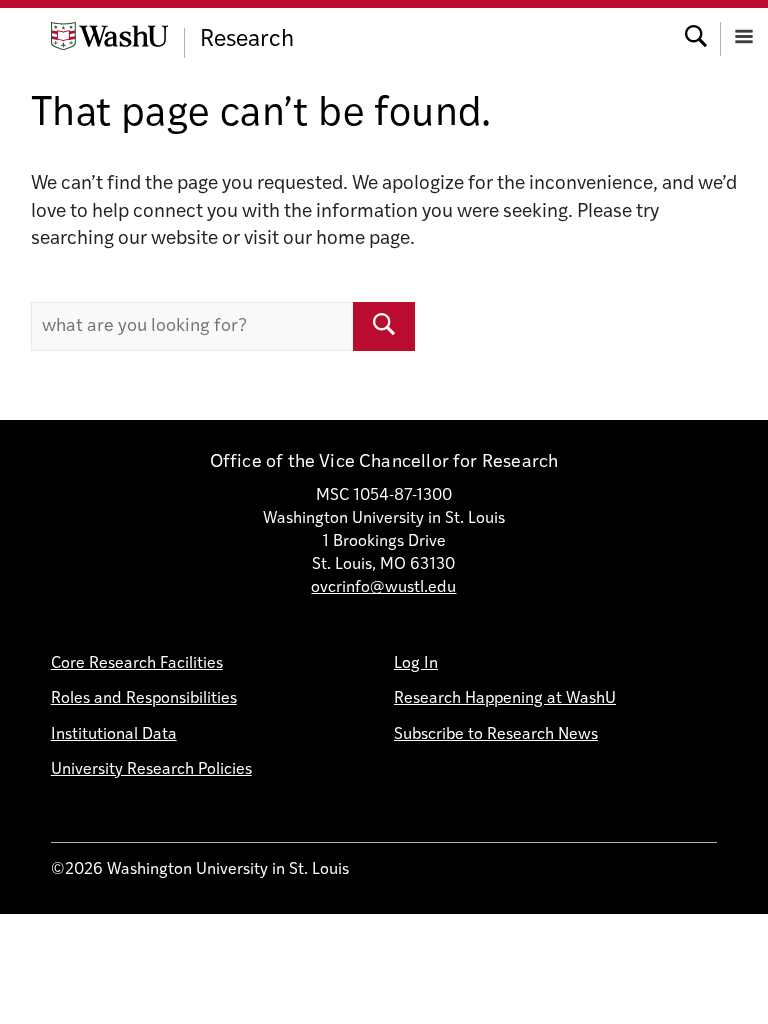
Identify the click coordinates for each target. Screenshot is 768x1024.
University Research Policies (151, 770)
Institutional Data (114, 735)
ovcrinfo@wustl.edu (383, 588)
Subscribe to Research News (496, 735)
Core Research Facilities (137, 664)
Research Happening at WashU (505, 699)
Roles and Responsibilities (144, 699)
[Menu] (744, 34)
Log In (416, 664)
